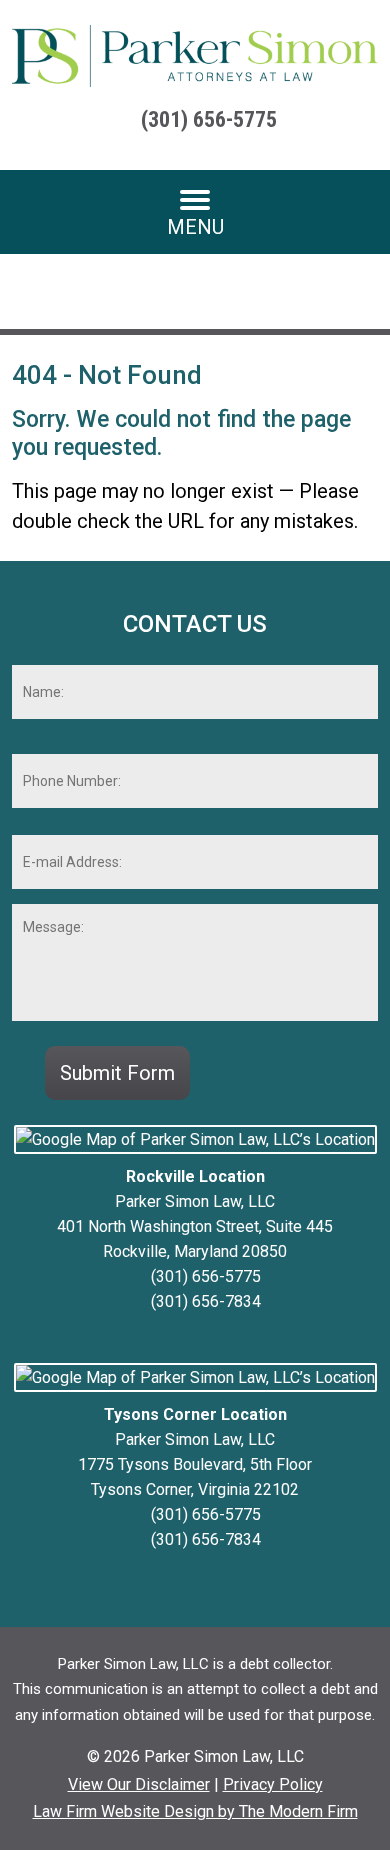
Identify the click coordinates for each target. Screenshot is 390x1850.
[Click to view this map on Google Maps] (195, 1139)
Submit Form (117, 1073)
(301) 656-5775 (209, 119)
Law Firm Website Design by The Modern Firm (195, 1811)
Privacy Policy (273, 1784)
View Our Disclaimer (139, 1784)
